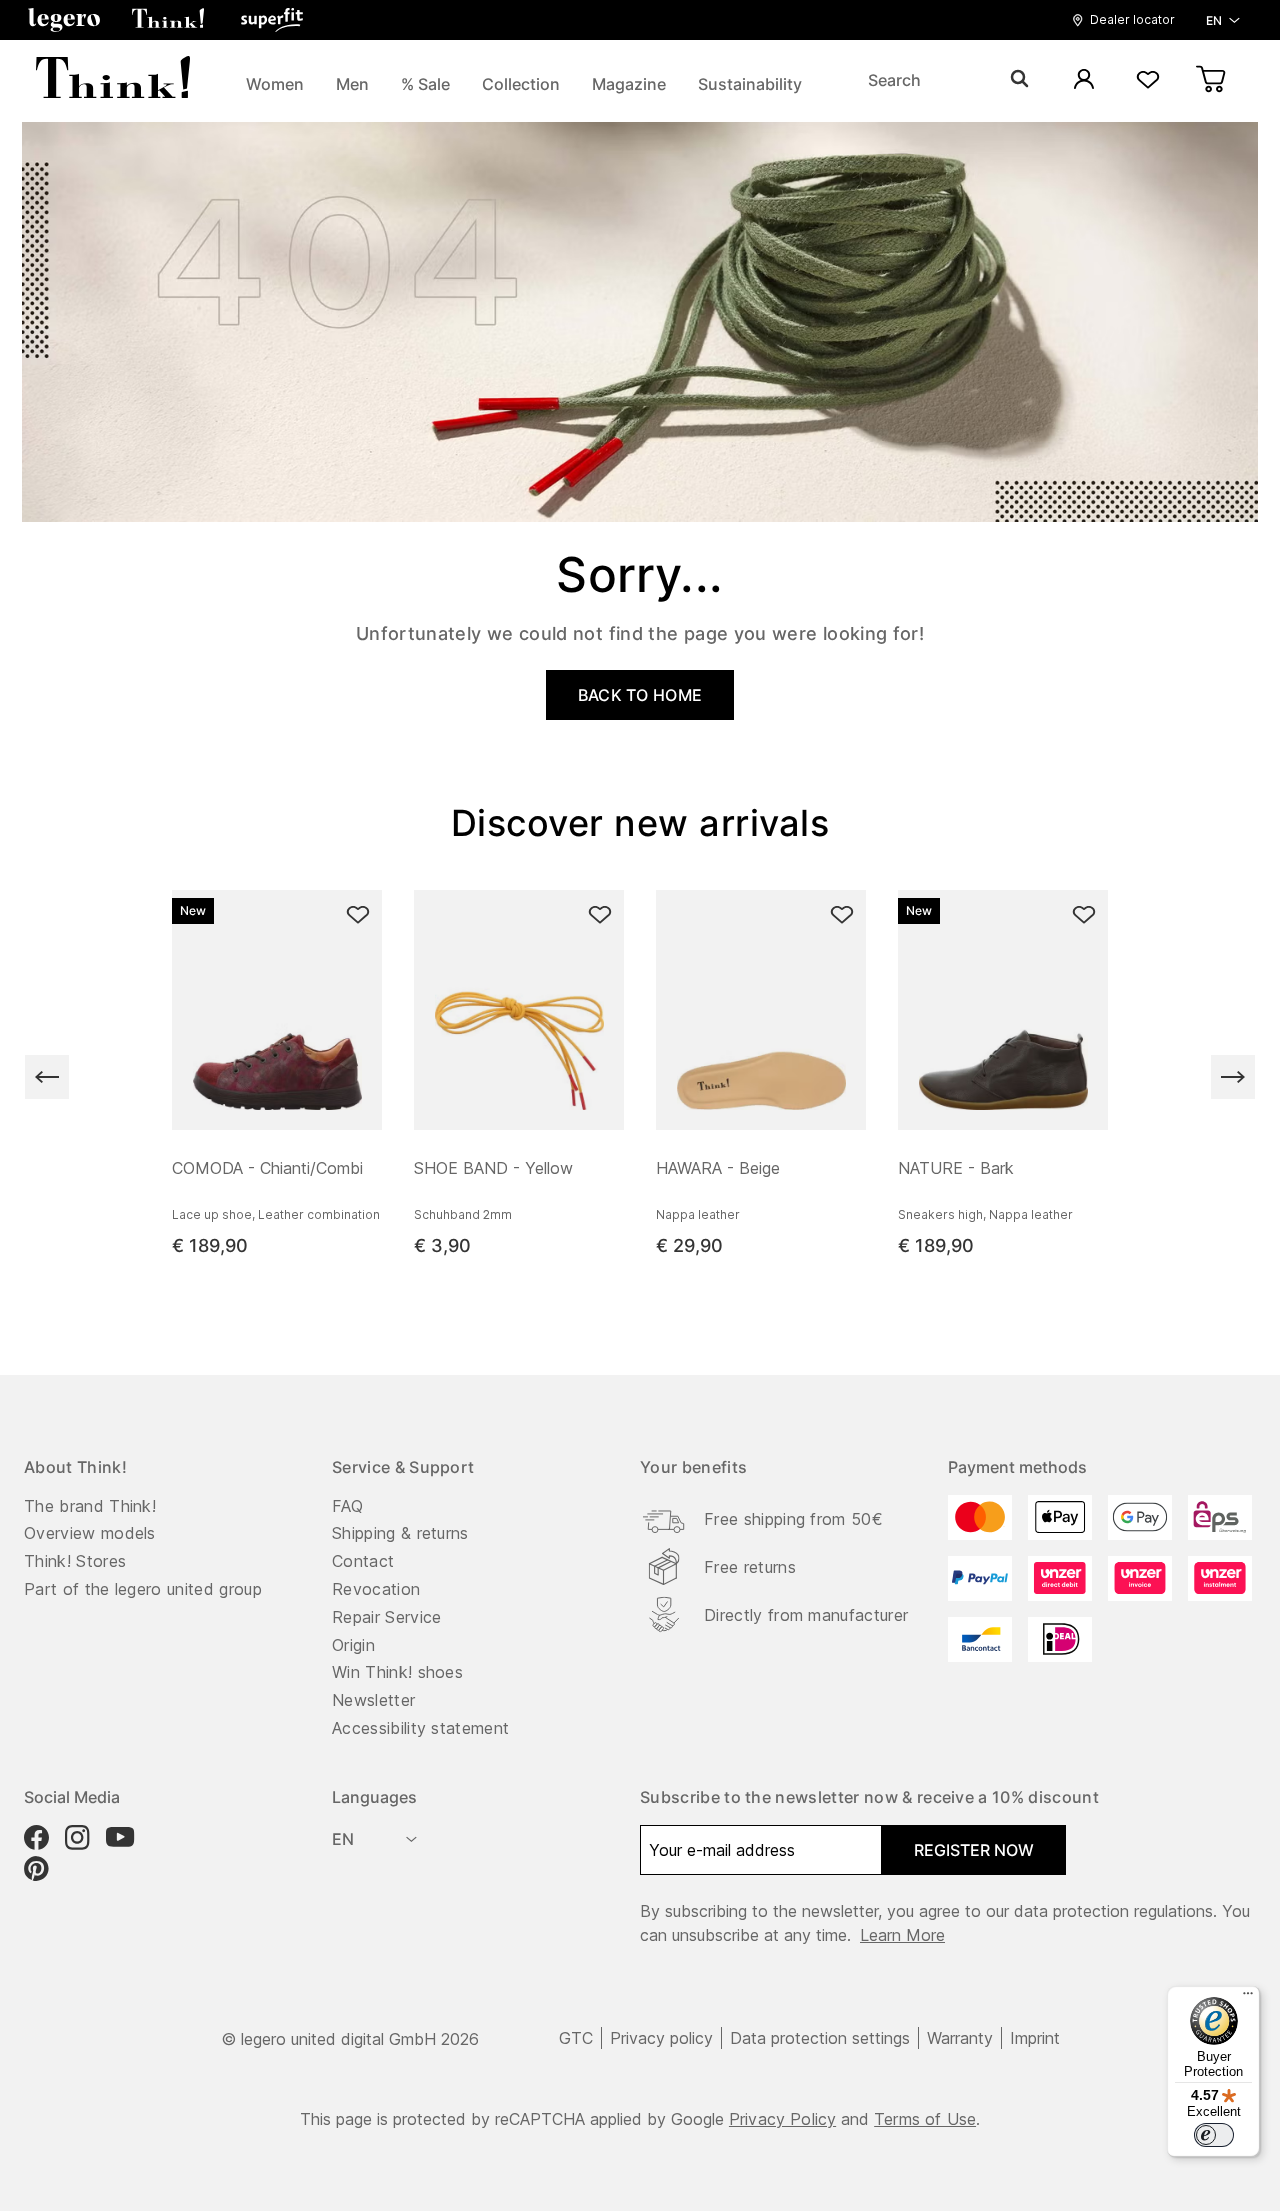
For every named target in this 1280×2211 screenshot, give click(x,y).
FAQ (347, 1506)
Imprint (1035, 2038)
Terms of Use (925, 2119)
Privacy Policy (782, 2119)
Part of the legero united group (143, 1589)
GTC (576, 2038)
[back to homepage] (113, 80)
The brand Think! (90, 1506)
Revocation (376, 1589)
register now (974, 1850)
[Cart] (1212, 80)
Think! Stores (75, 1561)
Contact (363, 1561)
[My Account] (1084, 80)
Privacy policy (661, 2038)
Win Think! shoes (397, 1672)
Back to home (640, 695)
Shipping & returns (400, 1533)
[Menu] (1248, 1998)
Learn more (902, 1935)
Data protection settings (820, 2038)
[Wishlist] (1148, 80)
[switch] (1214, 2135)
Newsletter (373, 1700)
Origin (353, 1645)
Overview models (90, 1533)
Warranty (960, 2038)
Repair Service (386, 1617)
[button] (64, 20)
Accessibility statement (420, 1728)
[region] (640, 1077)
